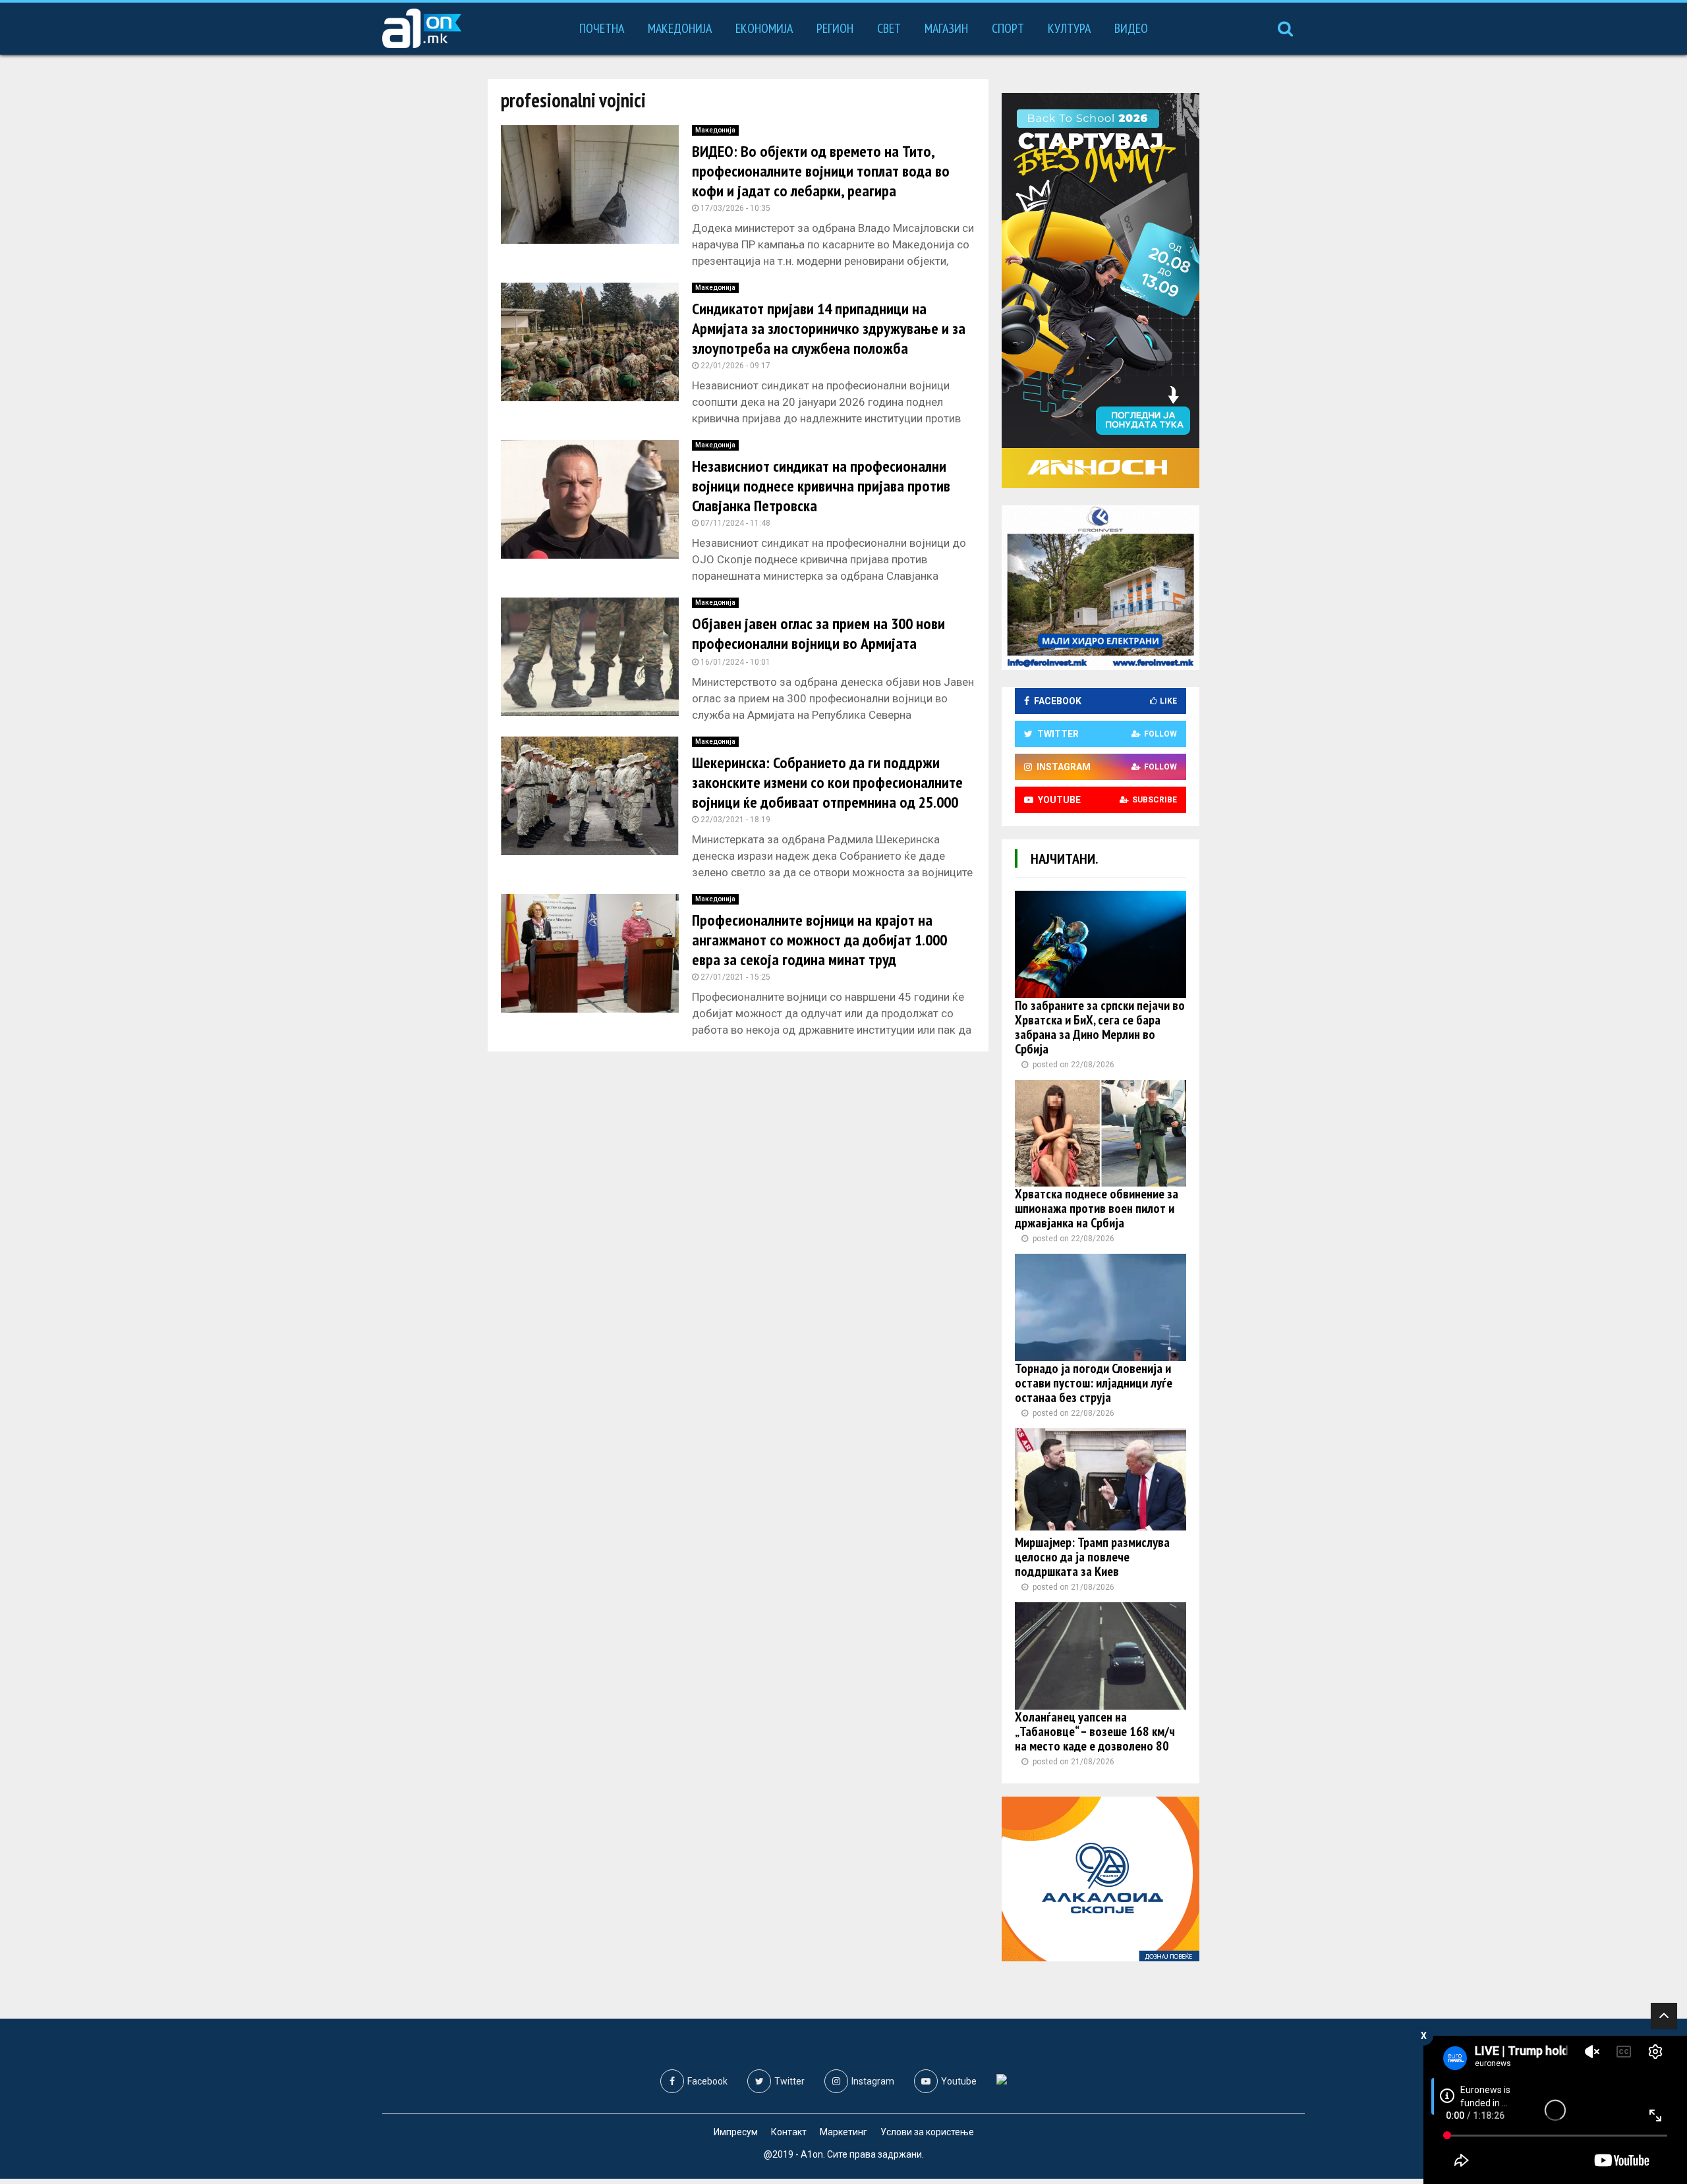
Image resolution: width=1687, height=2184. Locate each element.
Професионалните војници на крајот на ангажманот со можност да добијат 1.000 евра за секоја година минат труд (819, 940)
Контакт (789, 2132)
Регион (835, 28)
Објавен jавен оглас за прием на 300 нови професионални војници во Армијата (818, 633)
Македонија (680, 28)
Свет (889, 28)
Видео (1131, 28)
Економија (764, 28)
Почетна (602, 28)
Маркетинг (843, 2132)
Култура (1069, 28)
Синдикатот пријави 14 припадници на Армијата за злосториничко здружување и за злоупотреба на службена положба (829, 328)
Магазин (946, 28)
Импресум (736, 2132)
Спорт (1008, 28)
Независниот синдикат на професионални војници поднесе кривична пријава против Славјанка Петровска (821, 486)
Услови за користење (927, 2132)
